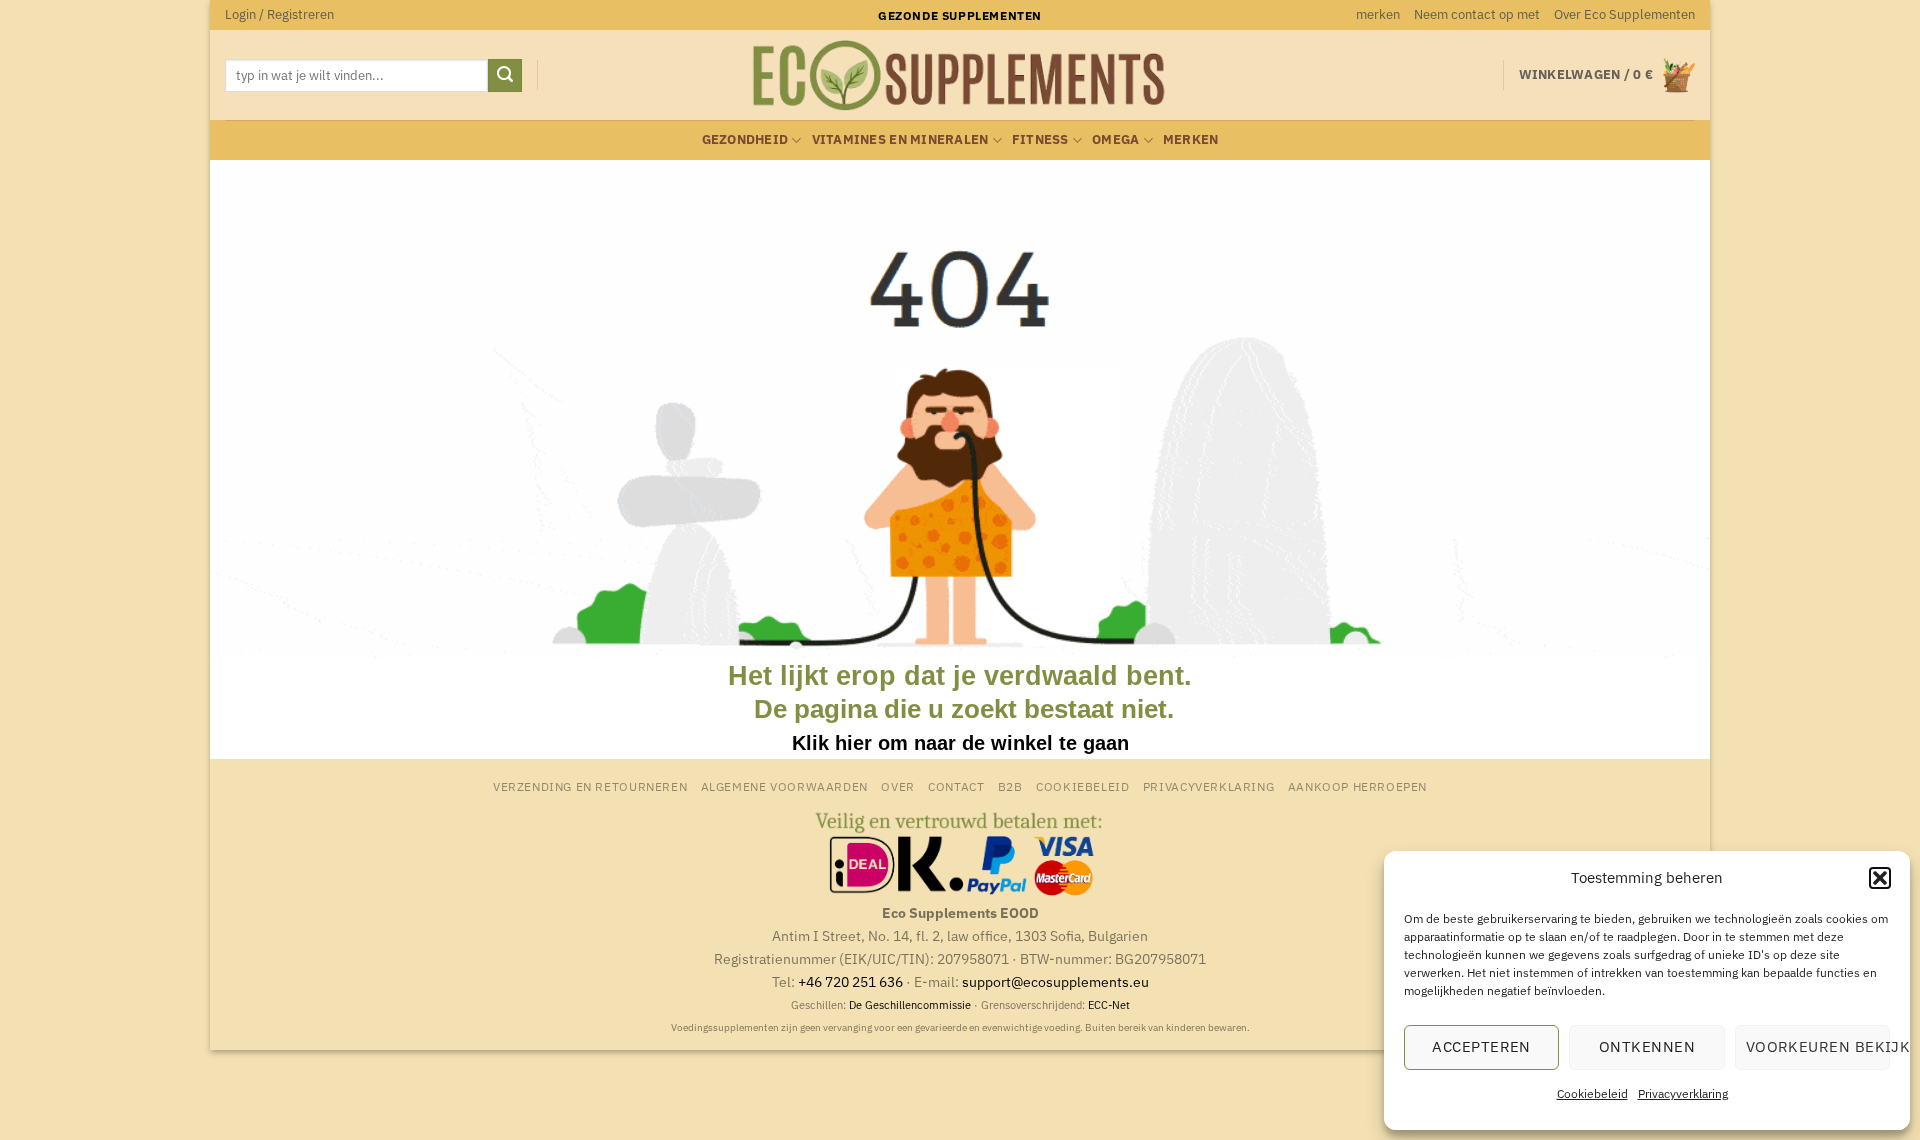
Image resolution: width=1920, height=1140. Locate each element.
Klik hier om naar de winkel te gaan (960, 743)
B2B (1010, 786)
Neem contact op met (1477, 14)
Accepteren (1481, 1046)
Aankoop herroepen (1357, 786)
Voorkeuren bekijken (1818, 1046)
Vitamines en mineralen (900, 139)
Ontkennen (1647, 1046)
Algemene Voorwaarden (784, 786)
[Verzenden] (505, 76)
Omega (1115, 139)
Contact (956, 786)
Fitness (1040, 139)
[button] (1880, 878)
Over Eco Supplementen (1624, 14)
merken (1378, 14)
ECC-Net (1109, 1005)
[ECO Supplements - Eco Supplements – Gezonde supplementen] (960, 76)
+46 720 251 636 (850, 981)
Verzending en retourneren (590, 786)
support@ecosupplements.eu (1055, 981)
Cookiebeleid (1592, 1093)
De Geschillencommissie (910, 1005)
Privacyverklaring (1683, 1093)
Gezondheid (745, 139)
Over (897, 786)
